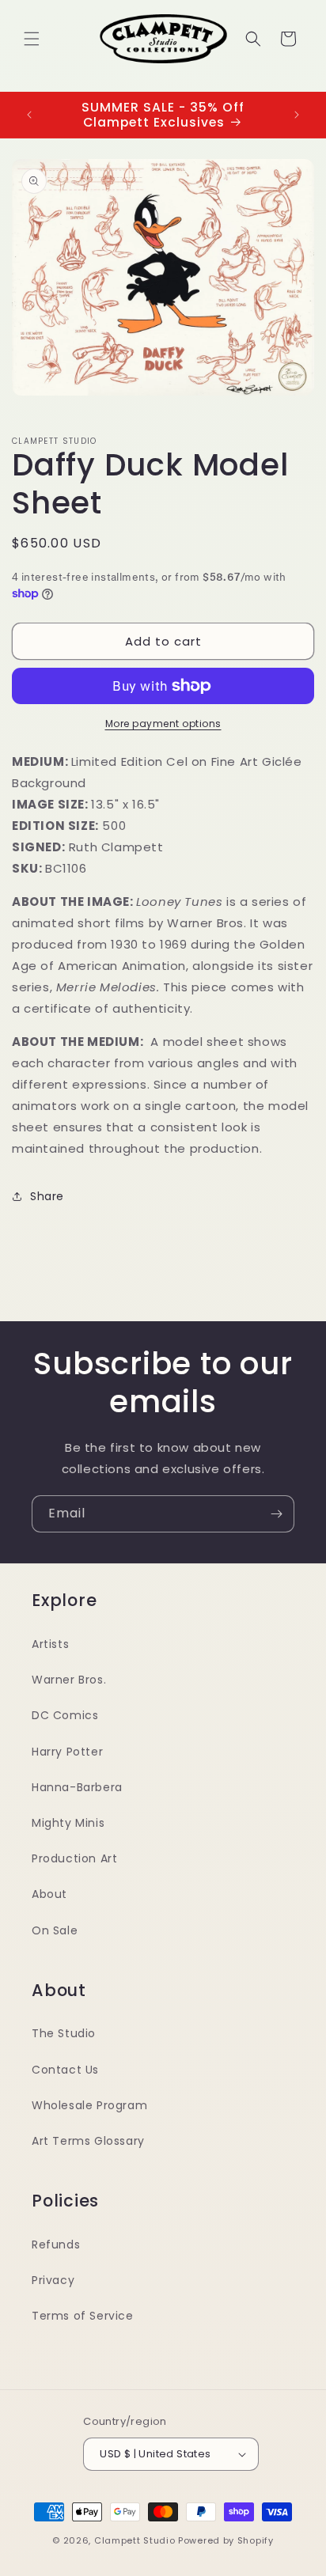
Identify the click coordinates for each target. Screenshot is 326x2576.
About (49, 1894)
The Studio (64, 2033)
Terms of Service (83, 2316)
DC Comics (65, 1715)
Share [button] (47, 1196)
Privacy (53, 2280)
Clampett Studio (135, 2540)
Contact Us (65, 2070)
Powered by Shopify (226, 2540)
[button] (32, 39)
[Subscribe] (276, 1514)
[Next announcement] (297, 115)
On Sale (55, 1930)
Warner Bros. (69, 1680)
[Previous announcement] (29, 115)
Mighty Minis (68, 1823)
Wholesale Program (89, 2105)
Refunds (56, 2245)
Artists (50, 1644)
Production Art (74, 1858)
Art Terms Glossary (88, 2141)
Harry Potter (67, 1752)
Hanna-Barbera (77, 1787)
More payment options (163, 724)
